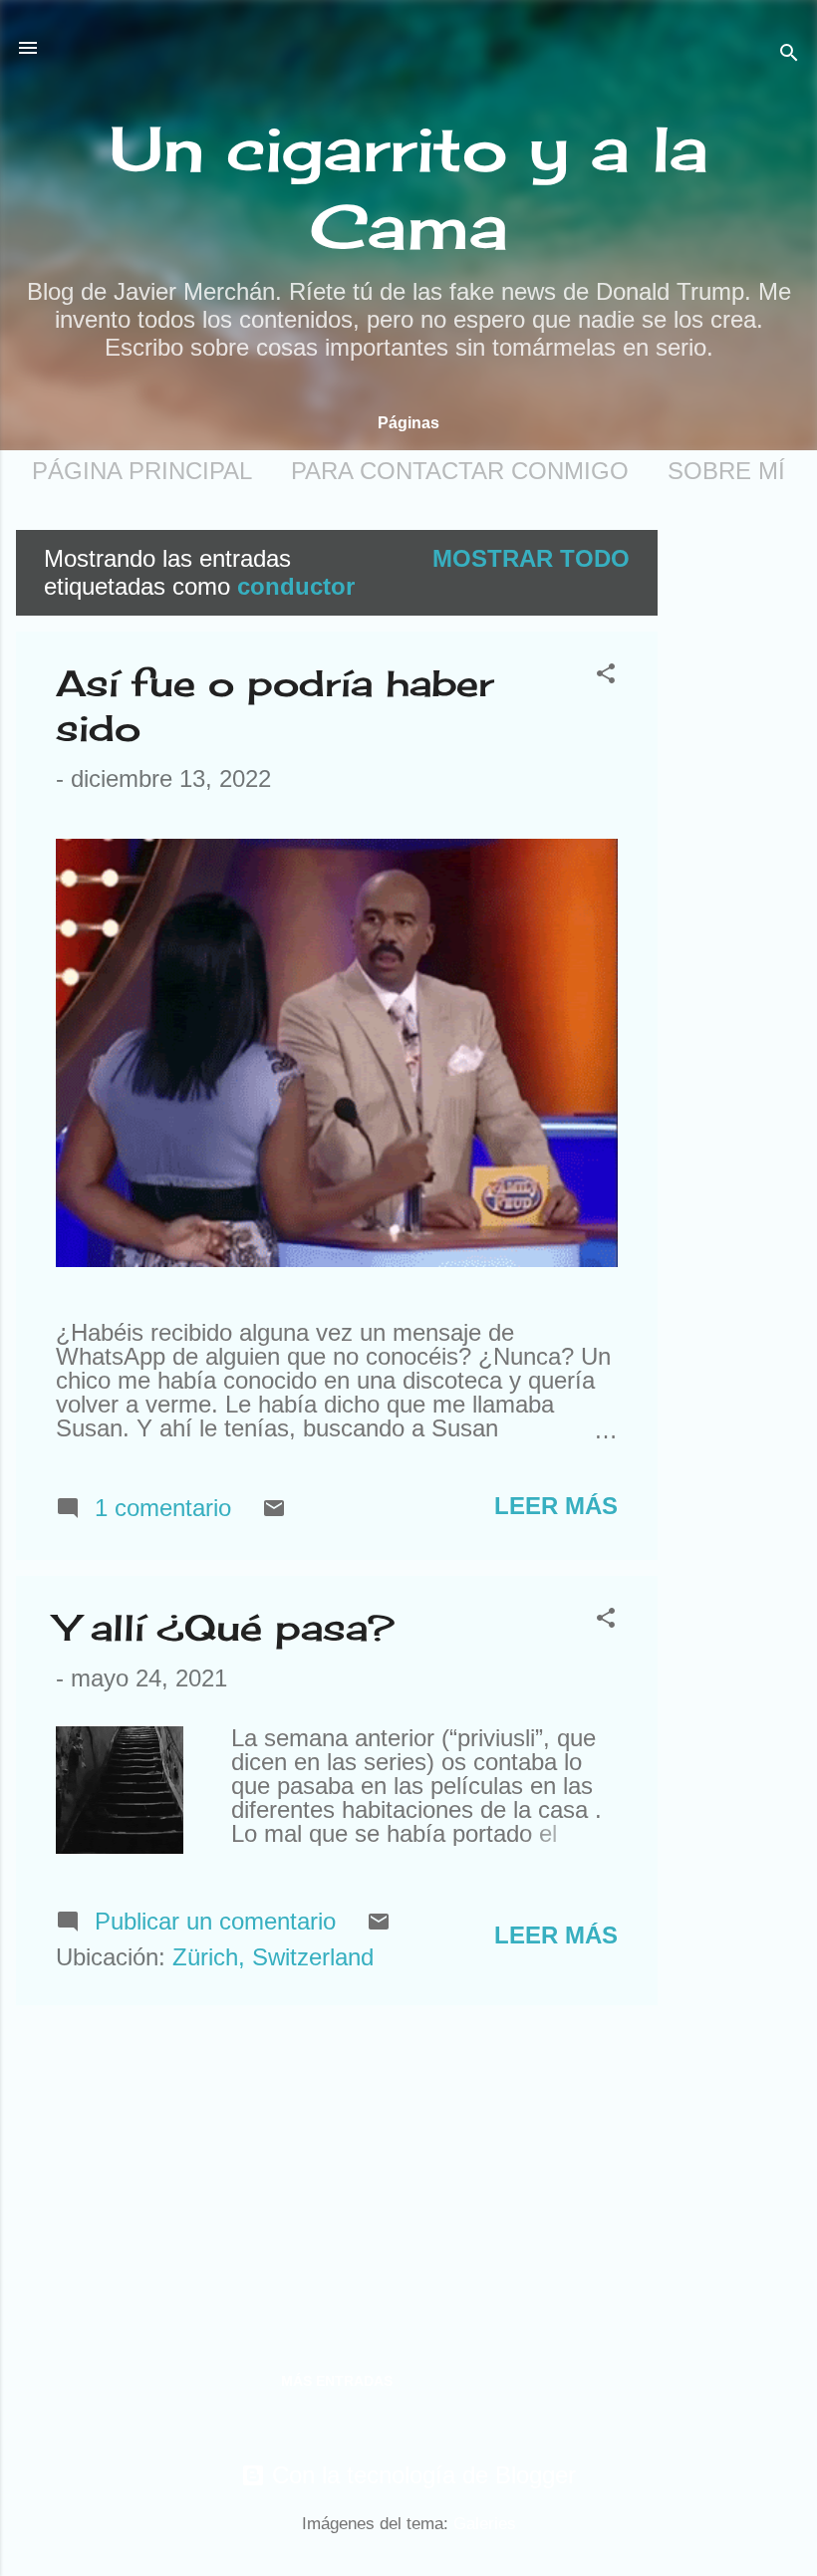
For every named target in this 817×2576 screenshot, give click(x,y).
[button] (606, 675)
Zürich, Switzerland (273, 1957)
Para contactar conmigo (460, 471)
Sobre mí (726, 471)
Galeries (485, 2524)
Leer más (556, 1506)
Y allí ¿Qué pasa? (225, 1628)
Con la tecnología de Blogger (420, 2475)
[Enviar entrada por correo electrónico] (274, 1512)
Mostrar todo (531, 558)
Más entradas (337, 2381)
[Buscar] (789, 54)
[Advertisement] (737, 829)
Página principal (142, 471)
